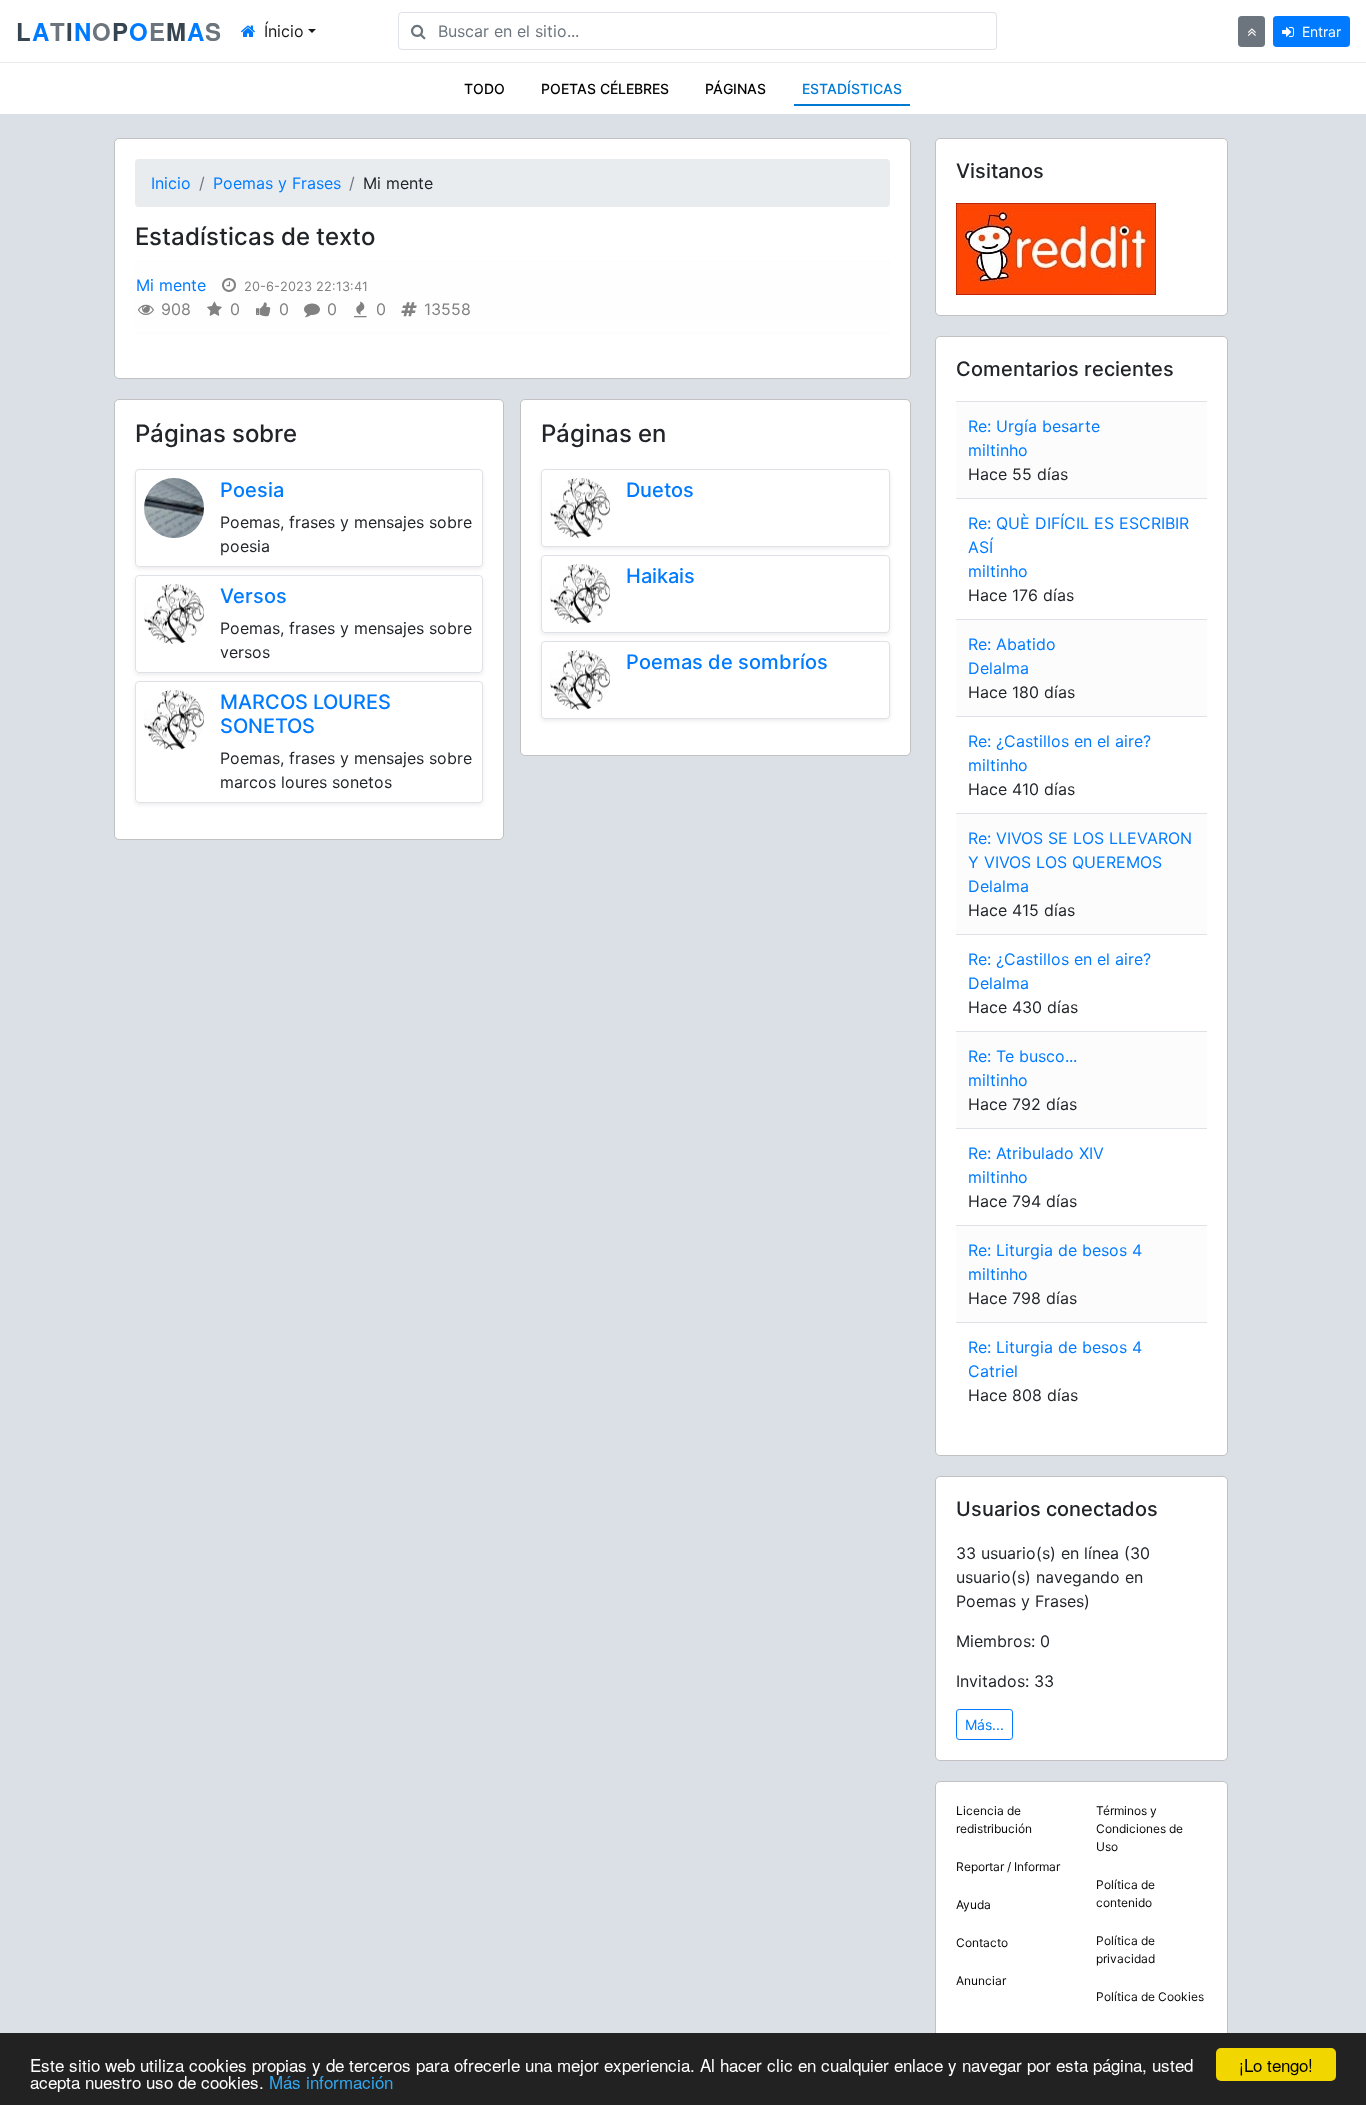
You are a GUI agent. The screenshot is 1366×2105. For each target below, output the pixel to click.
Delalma (998, 668)
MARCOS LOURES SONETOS (305, 714)
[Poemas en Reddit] (1056, 248)
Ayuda (973, 1904)
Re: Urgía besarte (1034, 426)
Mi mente (171, 285)
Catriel (993, 1371)
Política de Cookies (1150, 1996)
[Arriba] (1251, 31)
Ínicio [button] (284, 31)
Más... (984, 1724)
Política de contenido (1125, 1893)
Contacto (982, 1942)
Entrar (1321, 31)
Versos (253, 596)
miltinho (998, 450)
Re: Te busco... (1022, 1056)
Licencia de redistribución (994, 1819)
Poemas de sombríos (727, 662)
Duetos (660, 490)
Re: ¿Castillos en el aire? (1059, 741)
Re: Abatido (1012, 644)
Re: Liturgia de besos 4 (1055, 1250)
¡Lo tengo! (1276, 2064)
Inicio (171, 183)
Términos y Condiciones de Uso (1139, 1828)
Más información (331, 2081)
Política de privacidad (1125, 1949)
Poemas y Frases (277, 183)
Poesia (252, 490)
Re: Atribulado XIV (1036, 1153)
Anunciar (981, 1980)
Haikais (660, 576)
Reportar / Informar (1008, 1866)
